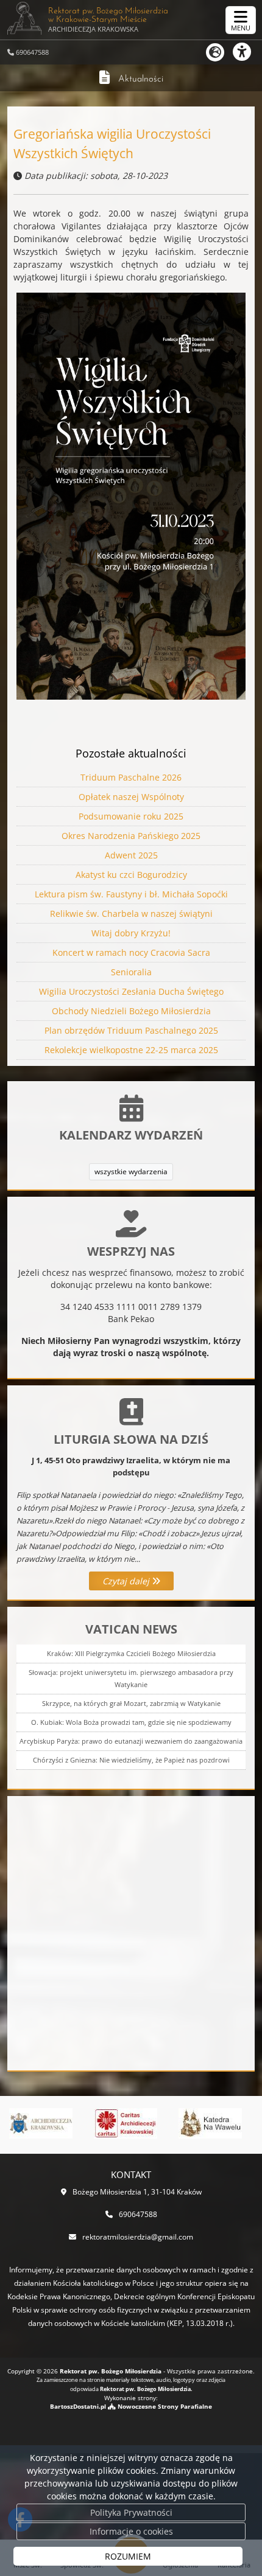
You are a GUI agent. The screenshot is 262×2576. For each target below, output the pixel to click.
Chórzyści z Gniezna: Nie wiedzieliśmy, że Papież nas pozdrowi (131, 1760)
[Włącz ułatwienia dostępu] (247, 52)
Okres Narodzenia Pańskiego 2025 (131, 836)
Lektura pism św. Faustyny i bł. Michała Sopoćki (131, 894)
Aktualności (141, 79)
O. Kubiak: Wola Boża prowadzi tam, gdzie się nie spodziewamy (131, 1722)
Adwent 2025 (131, 855)
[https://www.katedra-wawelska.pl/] (208, 2123)
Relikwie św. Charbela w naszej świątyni (131, 914)
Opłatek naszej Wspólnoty (131, 797)
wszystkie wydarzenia (131, 1171)
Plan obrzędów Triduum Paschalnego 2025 (131, 1030)
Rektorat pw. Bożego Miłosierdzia (108, 20)
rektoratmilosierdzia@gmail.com (138, 2237)
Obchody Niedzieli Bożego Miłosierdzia (131, 1011)
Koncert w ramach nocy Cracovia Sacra (131, 952)
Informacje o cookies (131, 2531)
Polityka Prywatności (131, 2512)
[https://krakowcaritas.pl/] (124, 2123)
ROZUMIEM (128, 2556)
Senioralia (131, 972)
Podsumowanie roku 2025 (131, 816)
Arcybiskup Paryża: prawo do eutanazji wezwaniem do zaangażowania (131, 1741)
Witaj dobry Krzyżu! (131, 933)
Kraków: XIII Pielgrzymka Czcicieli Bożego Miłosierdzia (131, 1653)
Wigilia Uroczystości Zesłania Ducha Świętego (131, 991)
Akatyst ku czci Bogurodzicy (131, 875)
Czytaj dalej (127, 1581)
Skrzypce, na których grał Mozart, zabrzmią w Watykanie (131, 1703)
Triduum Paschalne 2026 (131, 777)
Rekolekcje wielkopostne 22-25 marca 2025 (131, 1050)
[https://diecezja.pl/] (39, 2123)
